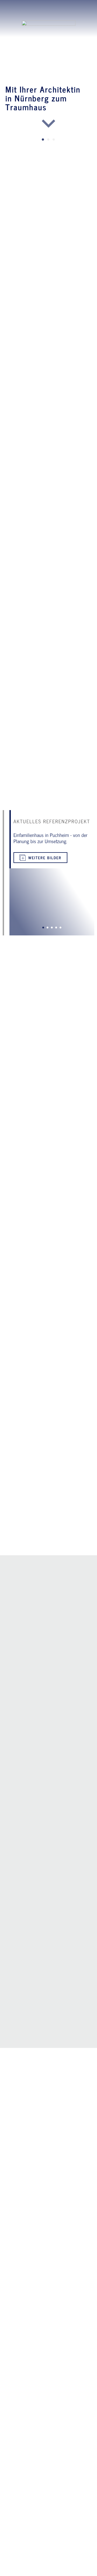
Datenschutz (63, 2569)
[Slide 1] (43, 140)
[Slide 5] (61, 928)
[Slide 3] (54, 140)
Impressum (33, 2569)
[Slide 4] (56, 928)
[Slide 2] (48, 140)
